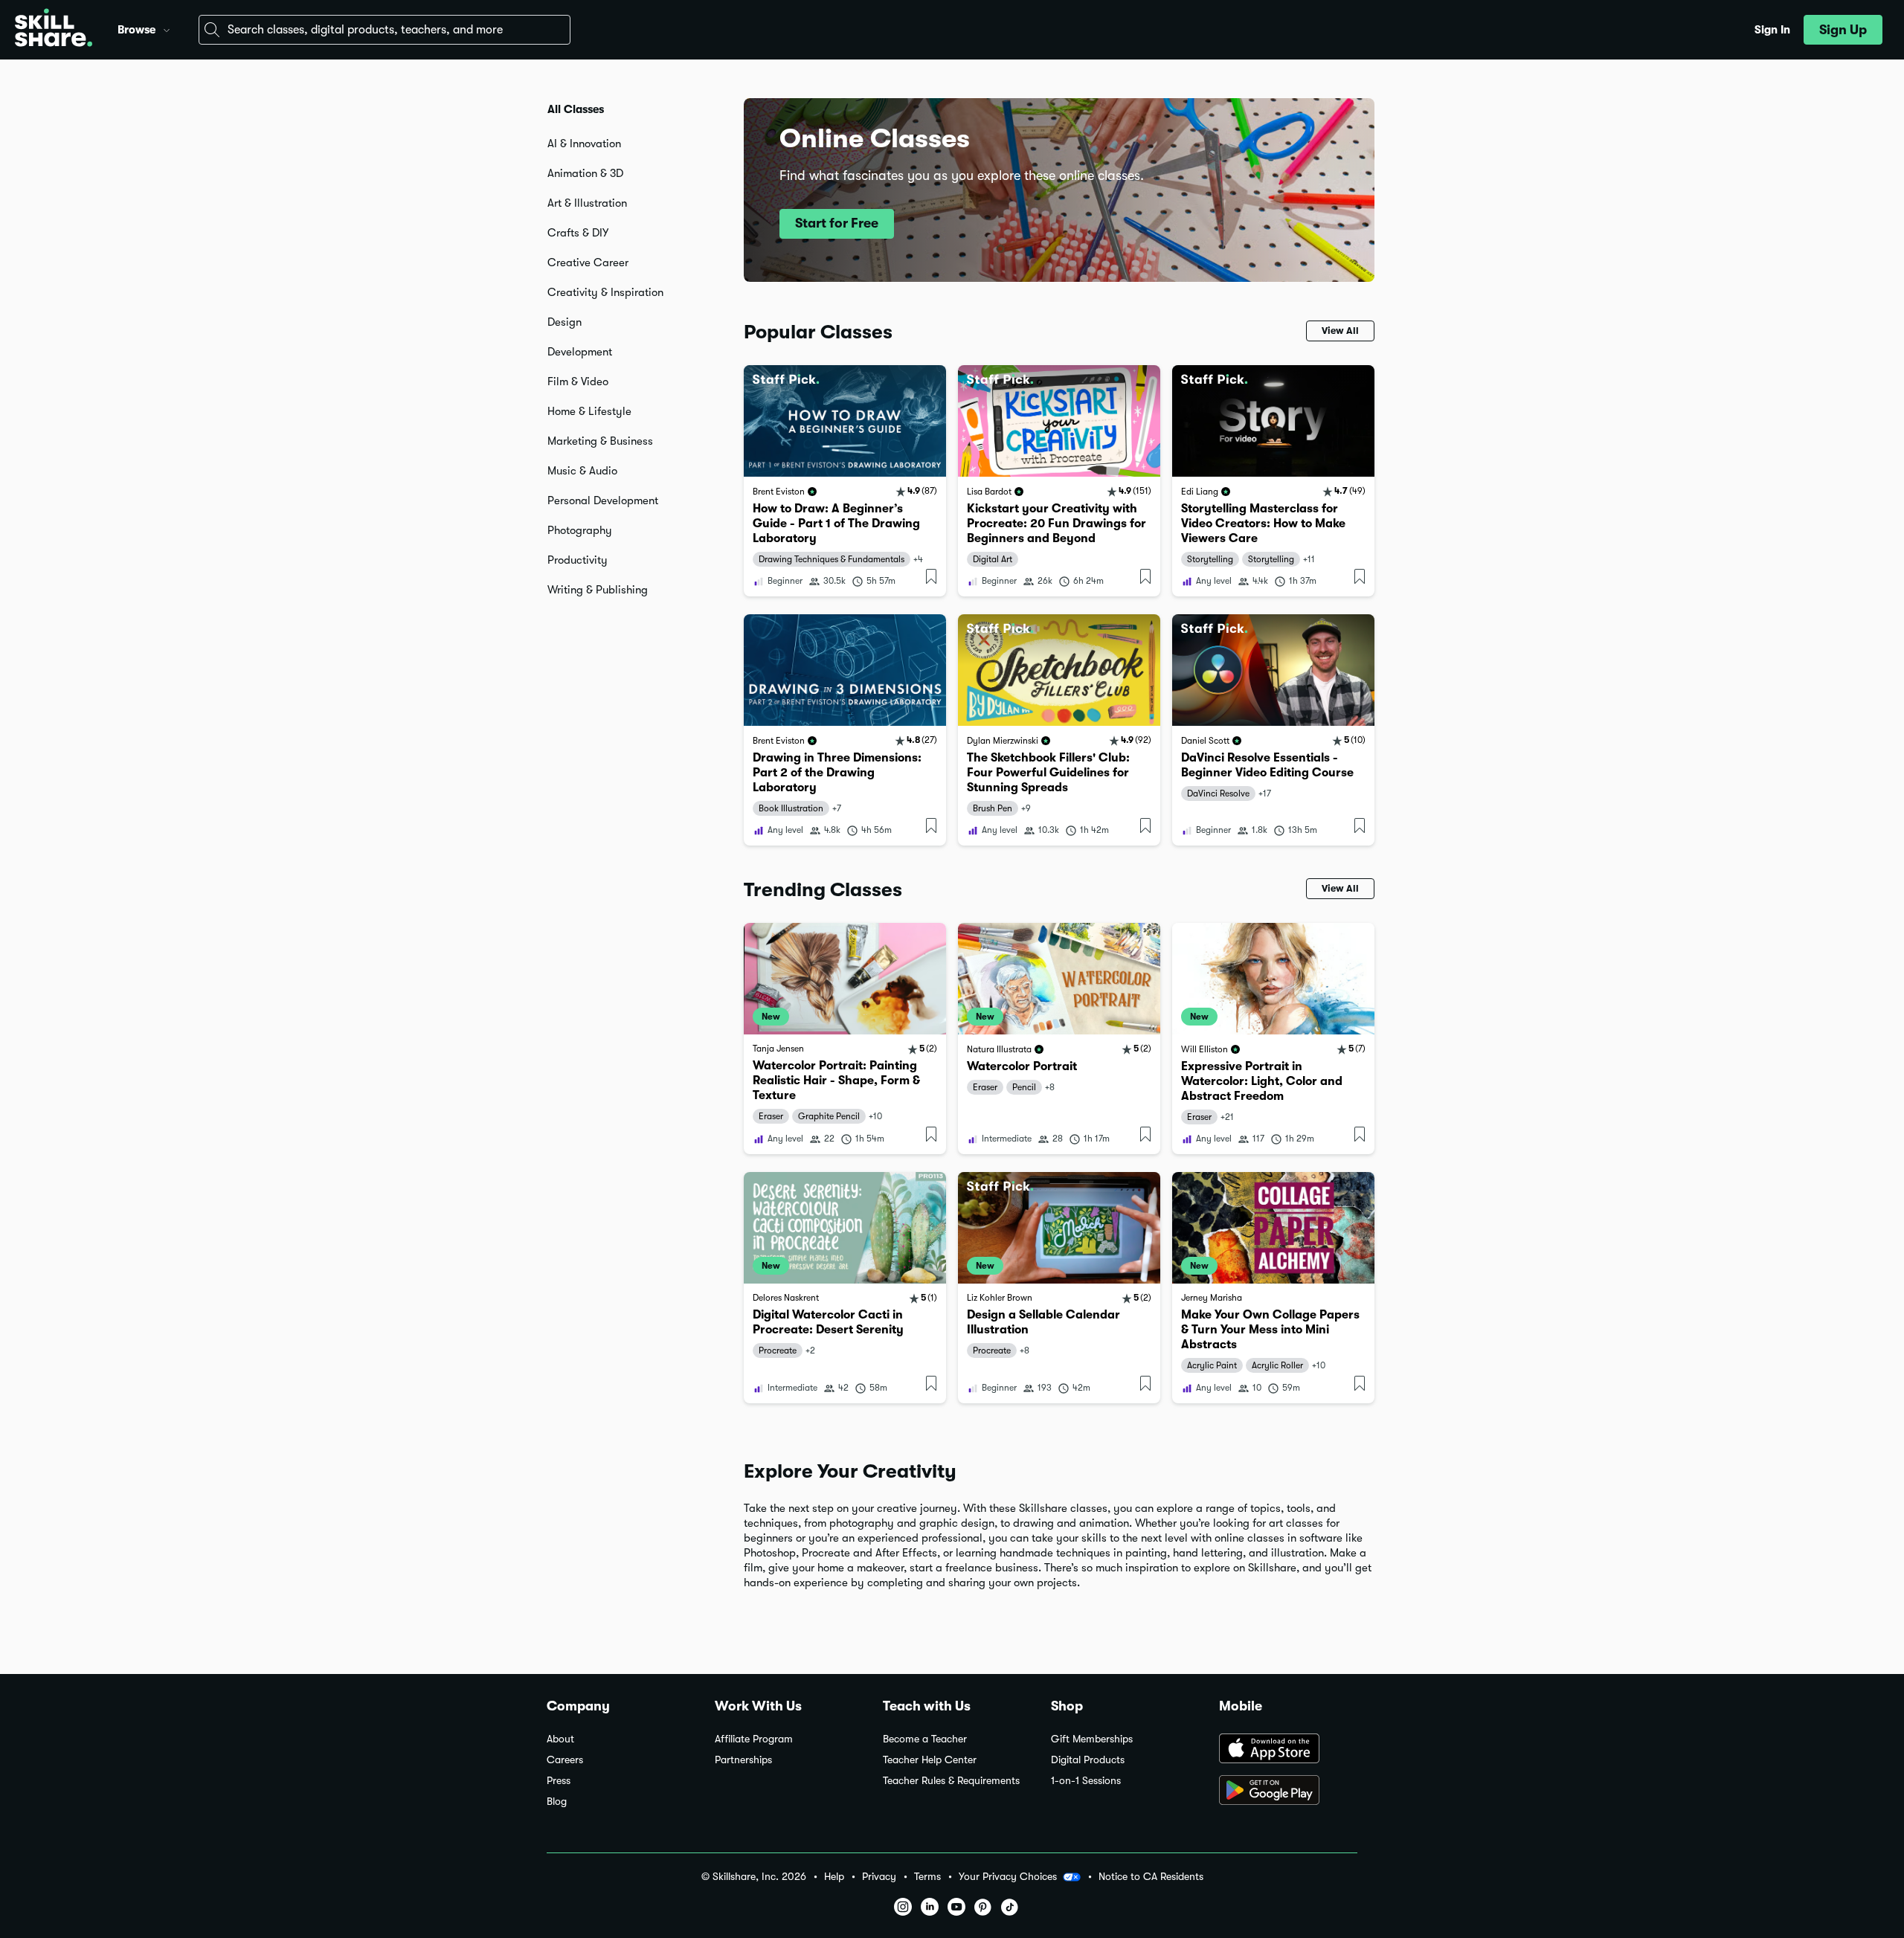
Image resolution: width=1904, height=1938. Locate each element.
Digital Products (1088, 1760)
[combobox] (385, 30)
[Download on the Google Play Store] (1288, 1791)
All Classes (576, 109)
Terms (927, 1877)
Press (559, 1781)
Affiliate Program (754, 1739)
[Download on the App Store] (1288, 1750)
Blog (557, 1802)
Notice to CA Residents (1151, 1877)
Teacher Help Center (930, 1760)
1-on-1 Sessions (1086, 1781)
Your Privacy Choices (1008, 1876)
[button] (167, 28)
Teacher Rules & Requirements (951, 1781)
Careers (565, 1760)
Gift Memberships (1092, 1739)
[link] (845, 481)
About (560, 1739)
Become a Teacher (925, 1739)
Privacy (879, 1877)
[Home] (54, 30)
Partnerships (743, 1760)
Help (834, 1877)
